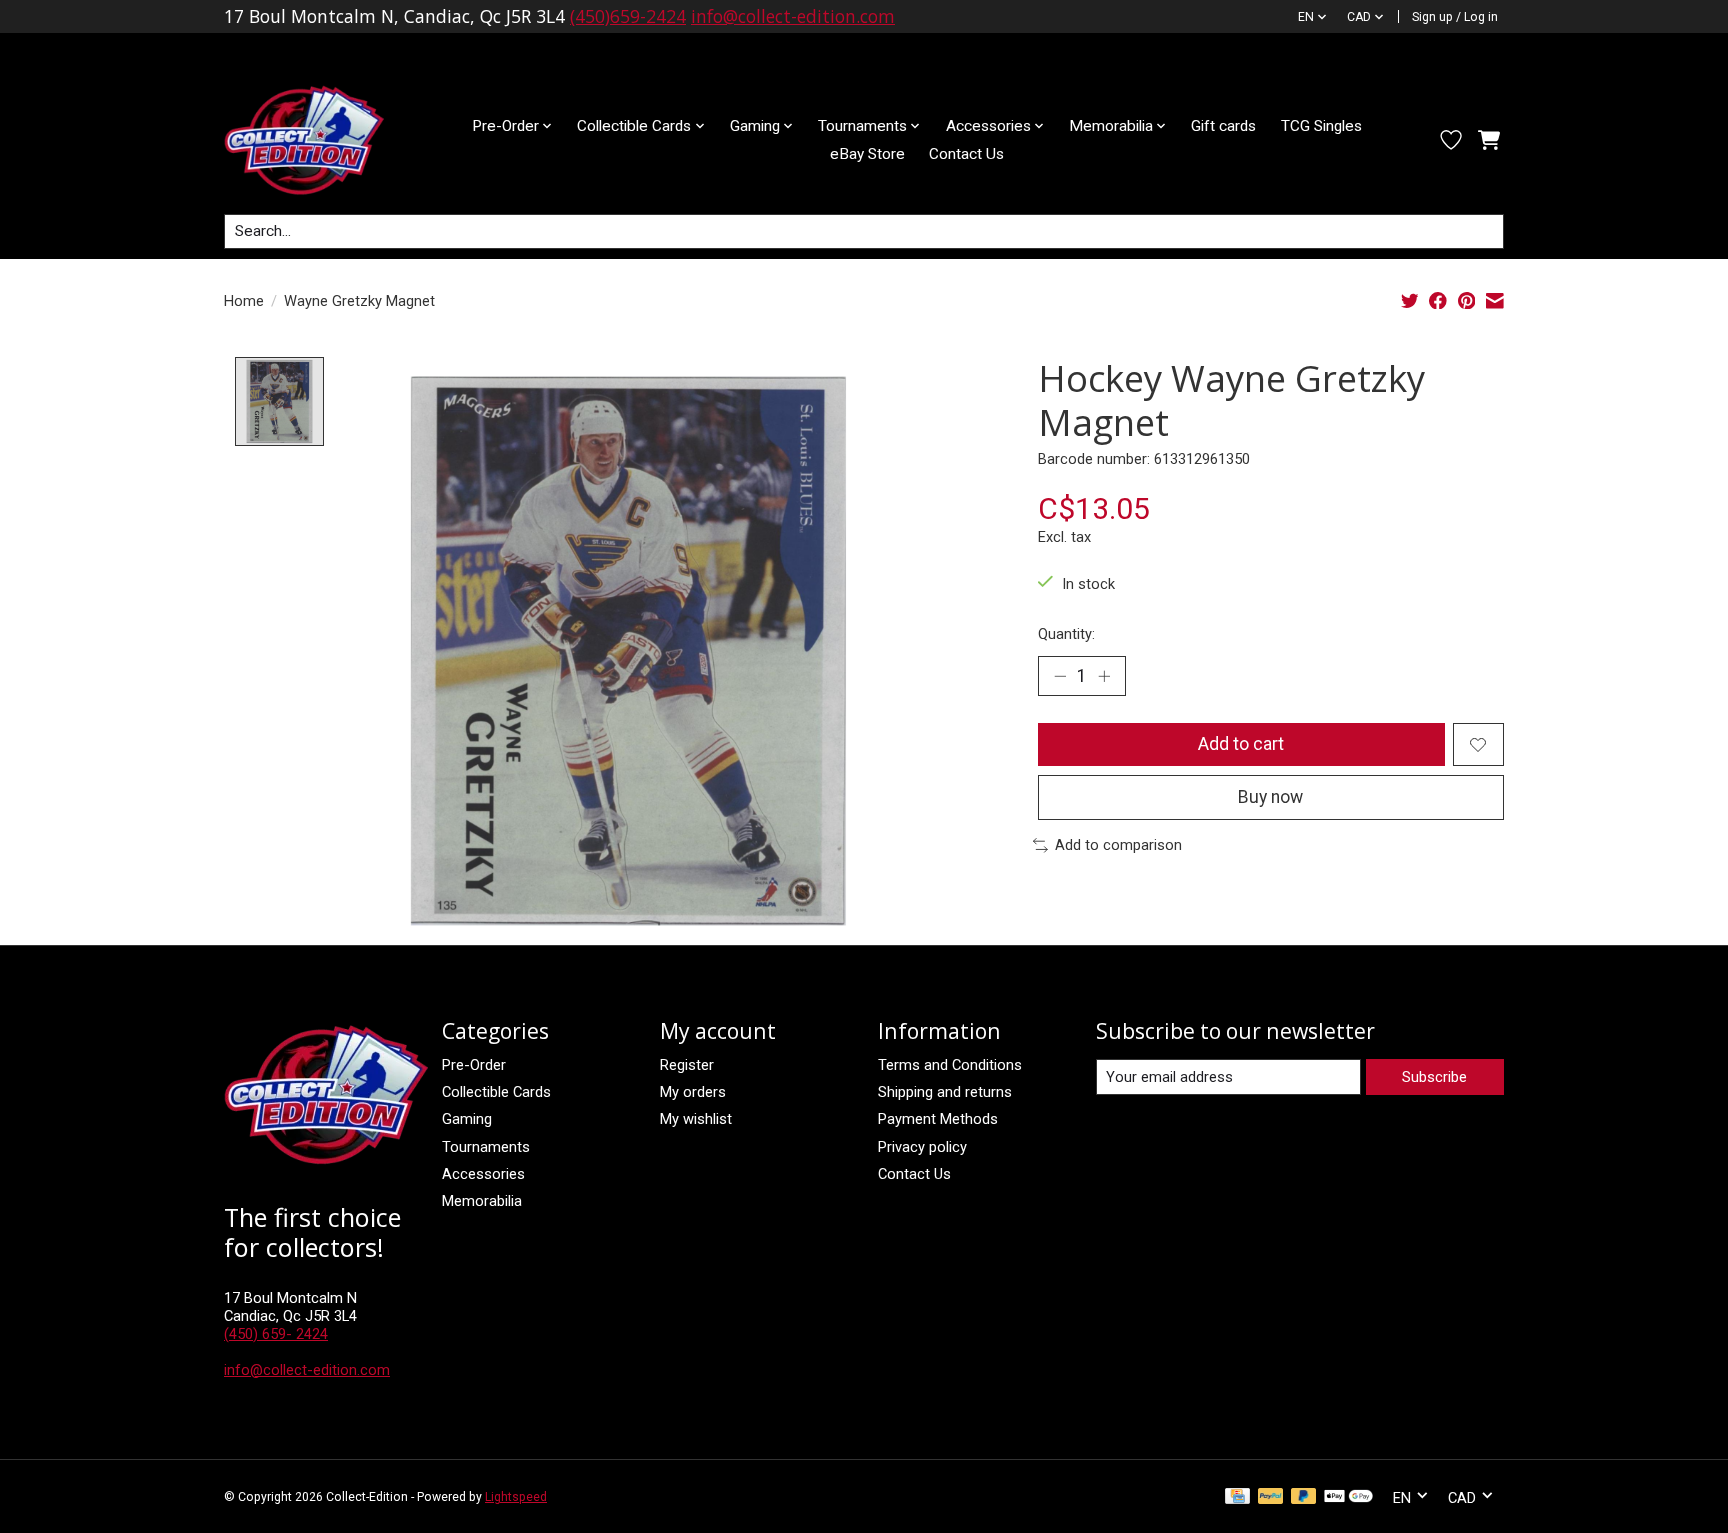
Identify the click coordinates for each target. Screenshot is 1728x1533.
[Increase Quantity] (1104, 676)
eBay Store (867, 154)
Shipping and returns (945, 1092)
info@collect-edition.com (793, 16)
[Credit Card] (1237, 1497)
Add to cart (1241, 744)
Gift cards (1223, 126)
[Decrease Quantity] (1060, 676)
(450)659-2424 (628, 16)
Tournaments (486, 1147)
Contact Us (966, 154)
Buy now (1270, 797)
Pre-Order (474, 1065)
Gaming (467, 1119)
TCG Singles (1321, 126)
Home (244, 301)
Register (687, 1065)
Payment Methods (938, 1119)
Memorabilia (482, 1201)
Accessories (483, 1174)
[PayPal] (1271, 1497)
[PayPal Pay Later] (1304, 1497)
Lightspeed (516, 1497)
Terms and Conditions (950, 1065)
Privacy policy (922, 1147)
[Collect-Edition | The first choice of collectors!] (320, 140)
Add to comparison (1118, 845)
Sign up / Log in (1455, 17)
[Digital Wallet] (1348, 1497)
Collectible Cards (496, 1092)
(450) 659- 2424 (276, 1334)
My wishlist (696, 1119)
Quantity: (1066, 634)
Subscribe (1434, 1077)
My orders (693, 1092)
